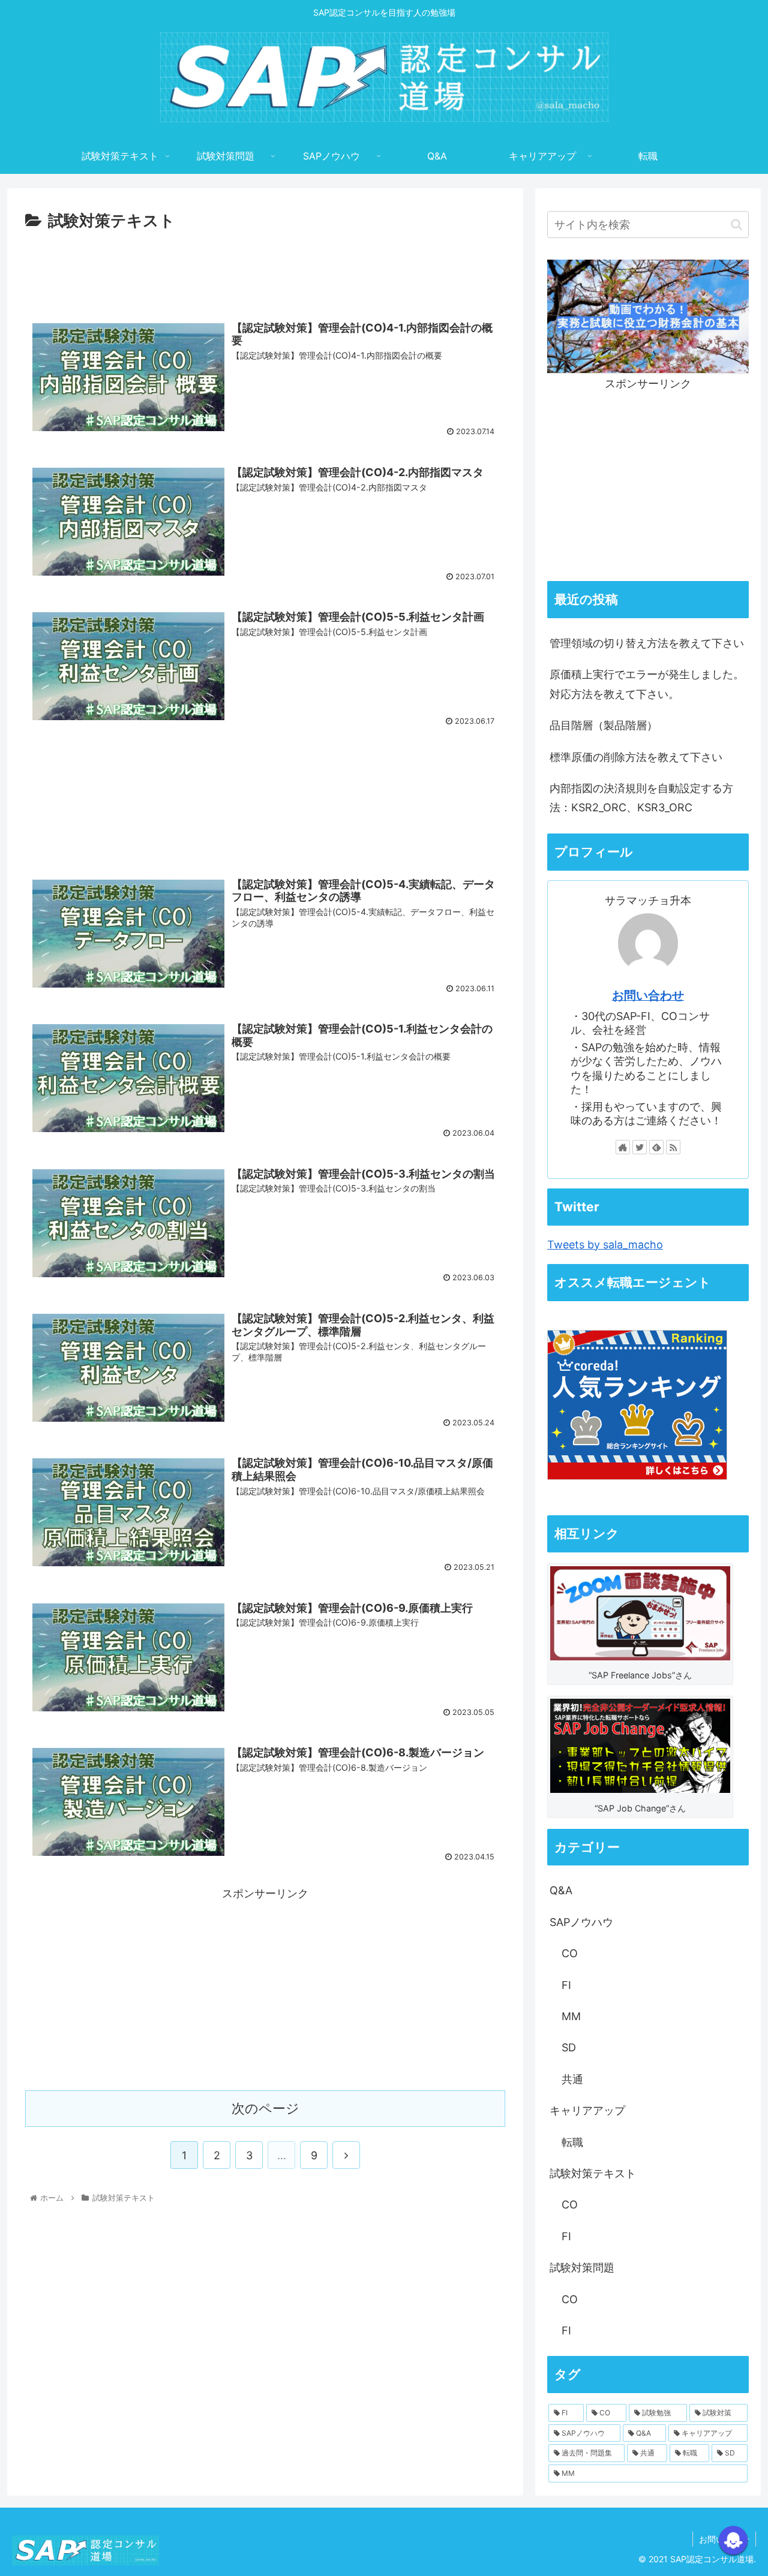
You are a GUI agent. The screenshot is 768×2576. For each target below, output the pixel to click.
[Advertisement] (265, 267)
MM (571, 2016)
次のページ (265, 2108)
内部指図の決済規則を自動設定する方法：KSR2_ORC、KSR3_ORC (641, 798)
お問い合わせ (648, 995)
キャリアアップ (587, 2110)
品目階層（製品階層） (604, 725)
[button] (736, 225)
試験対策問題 (582, 2267)
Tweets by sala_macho (605, 1245)
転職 (572, 2142)
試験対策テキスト (593, 2173)
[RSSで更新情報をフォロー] (673, 1147)
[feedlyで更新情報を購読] (656, 1147)
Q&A (561, 1890)
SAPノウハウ (581, 1922)
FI (566, 1985)
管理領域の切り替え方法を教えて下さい (647, 643)
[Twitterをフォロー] (640, 1147)
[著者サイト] (623, 1147)
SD (569, 2047)
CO (570, 1953)
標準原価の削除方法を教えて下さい (636, 757)
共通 (572, 2079)
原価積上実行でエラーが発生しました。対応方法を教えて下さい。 (647, 684)
